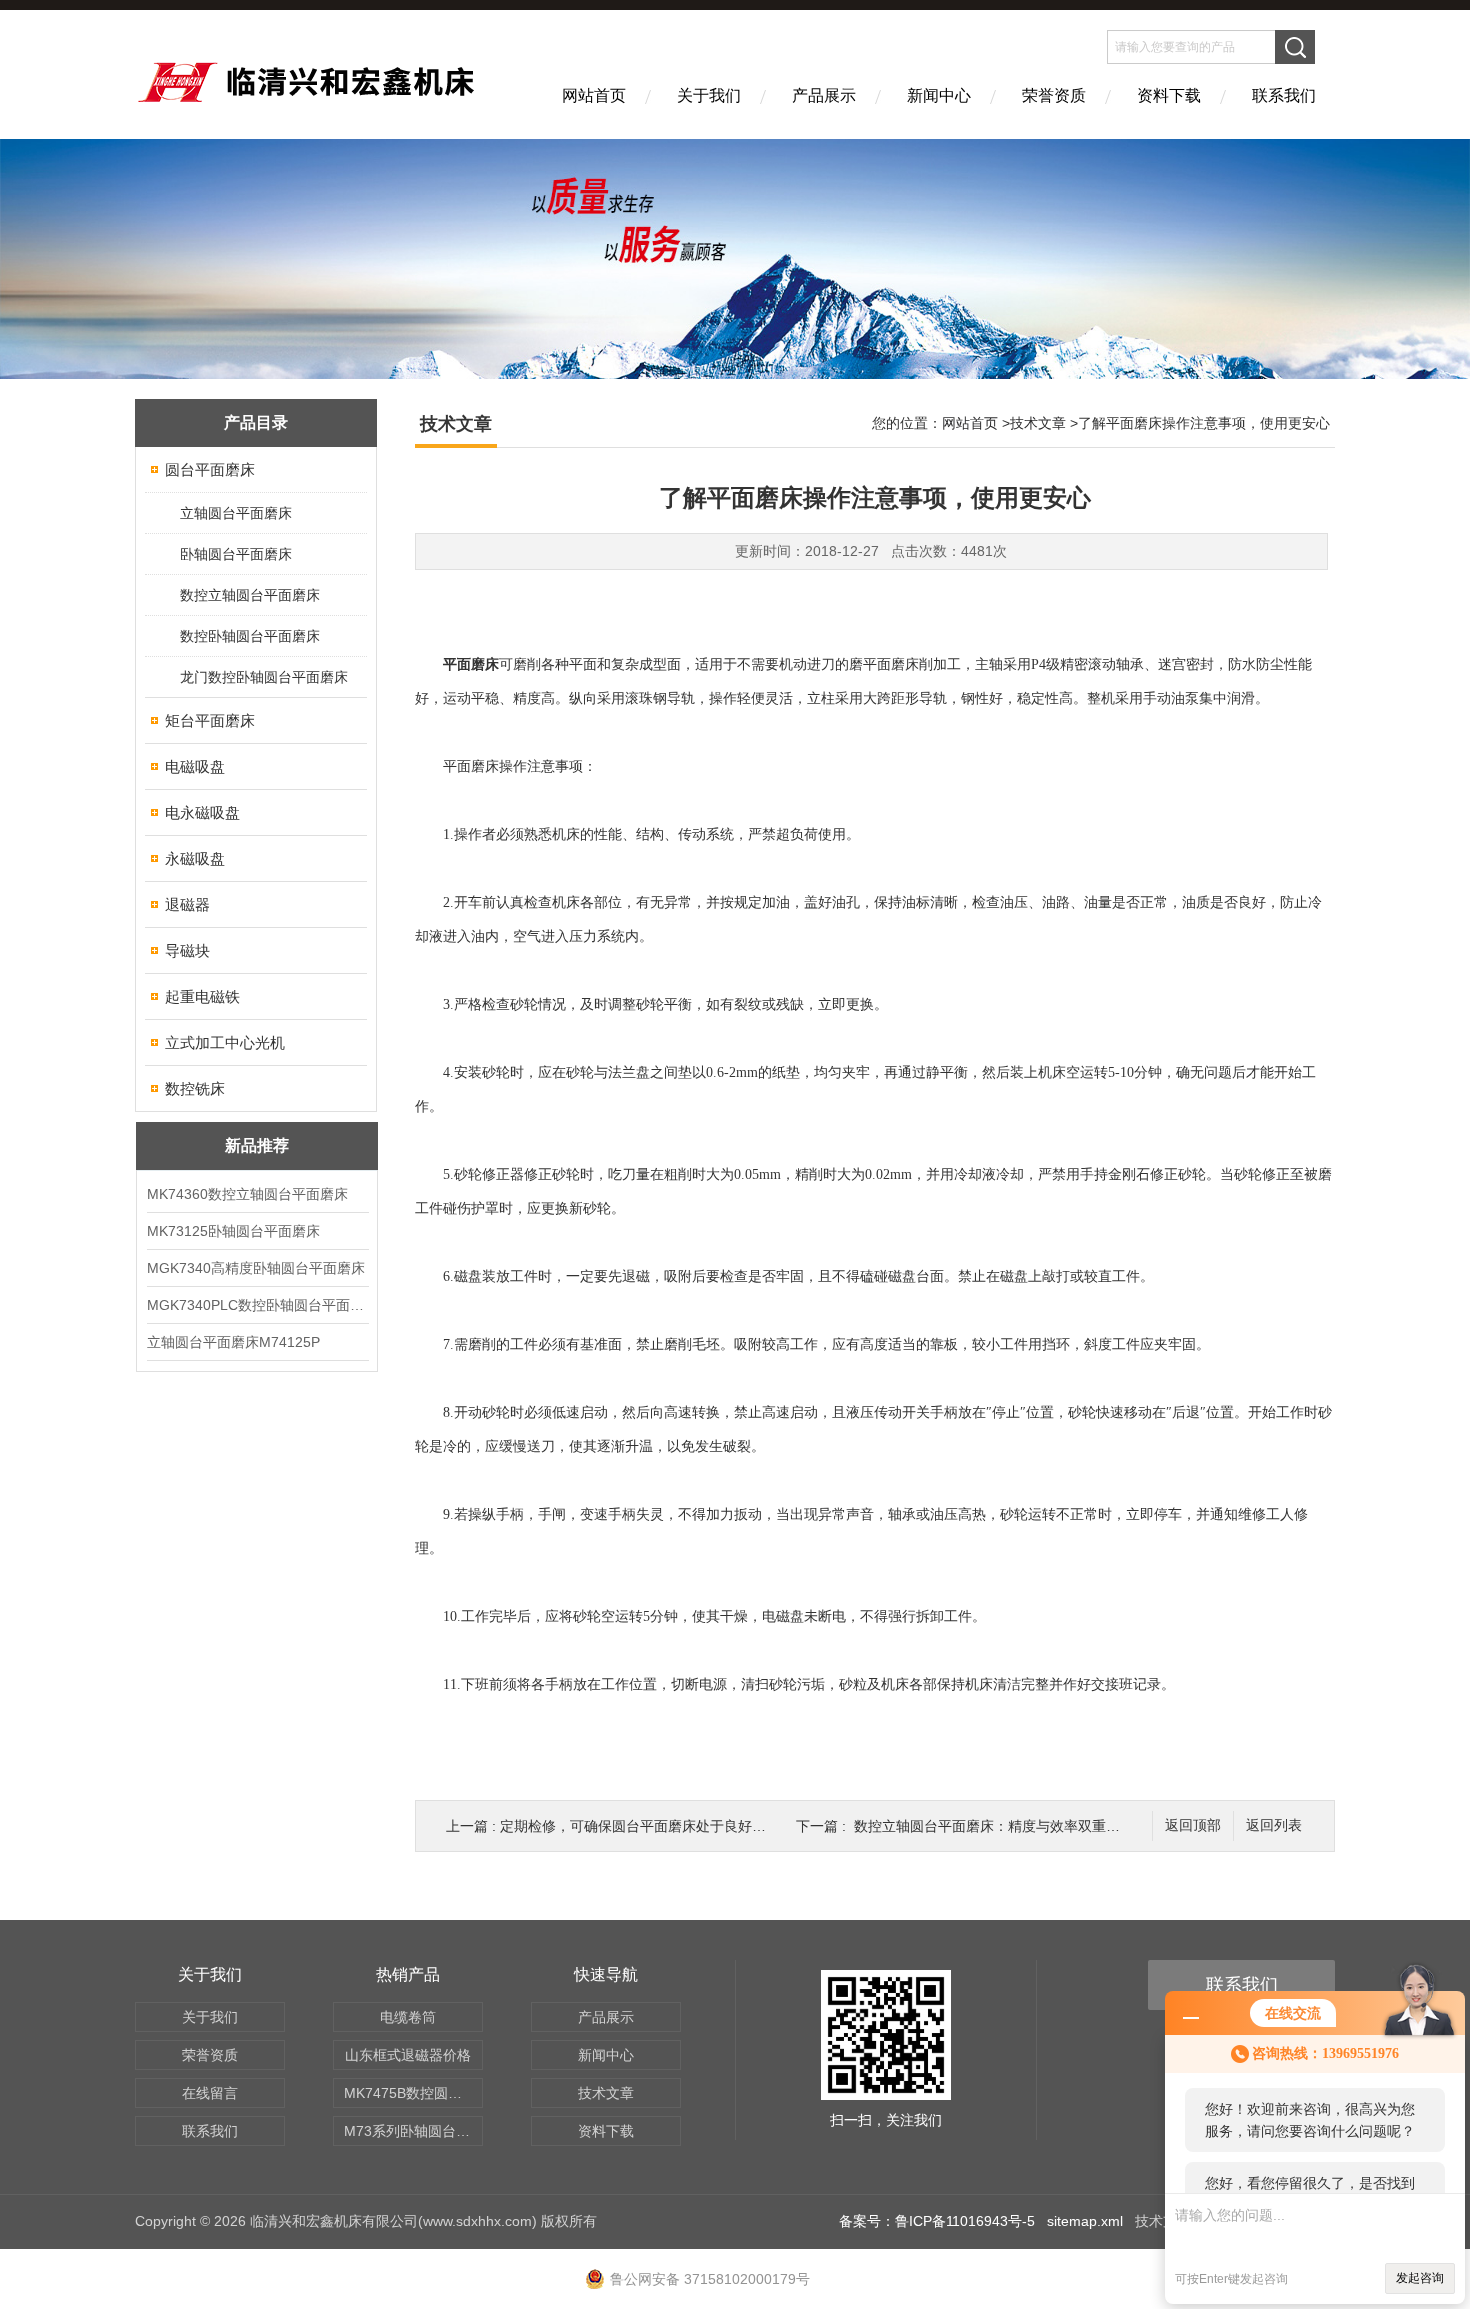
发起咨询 (1420, 2278)
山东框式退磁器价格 (408, 2055)
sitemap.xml (1085, 2221)
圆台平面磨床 (210, 469)
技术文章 (1038, 423)
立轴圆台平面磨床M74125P (233, 1342)
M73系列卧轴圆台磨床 (413, 2131)
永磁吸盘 (195, 858)
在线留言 (210, 2093)
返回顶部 (1193, 1825)
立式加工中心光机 (225, 1042)
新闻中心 (939, 95)
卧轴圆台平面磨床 (236, 554)
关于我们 (709, 95)
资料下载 (1169, 95)
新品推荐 (257, 1145)
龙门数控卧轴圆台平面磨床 (264, 677)
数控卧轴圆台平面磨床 (250, 636)
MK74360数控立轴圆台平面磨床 (247, 1194)
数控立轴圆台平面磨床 (250, 595)
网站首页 (594, 95)
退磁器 (187, 904)
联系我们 (1284, 95)
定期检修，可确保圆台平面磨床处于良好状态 (640, 1826)
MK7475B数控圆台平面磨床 (413, 2093)
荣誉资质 (1054, 95)
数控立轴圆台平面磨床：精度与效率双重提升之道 (1008, 1826)
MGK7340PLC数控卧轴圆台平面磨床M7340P (257, 1305)
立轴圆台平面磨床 (236, 513)
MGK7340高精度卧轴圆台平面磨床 (256, 1268)
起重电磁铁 (202, 996)
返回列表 (1274, 1825)
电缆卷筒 (408, 2017)
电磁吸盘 (195, 766)
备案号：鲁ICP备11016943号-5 (937, 2221)
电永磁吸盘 (202, 812)
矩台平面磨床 (210, 720)
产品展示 (824, 95)
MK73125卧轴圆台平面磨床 (233, 1231)
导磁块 (187, 950)
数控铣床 (195, 1088)
